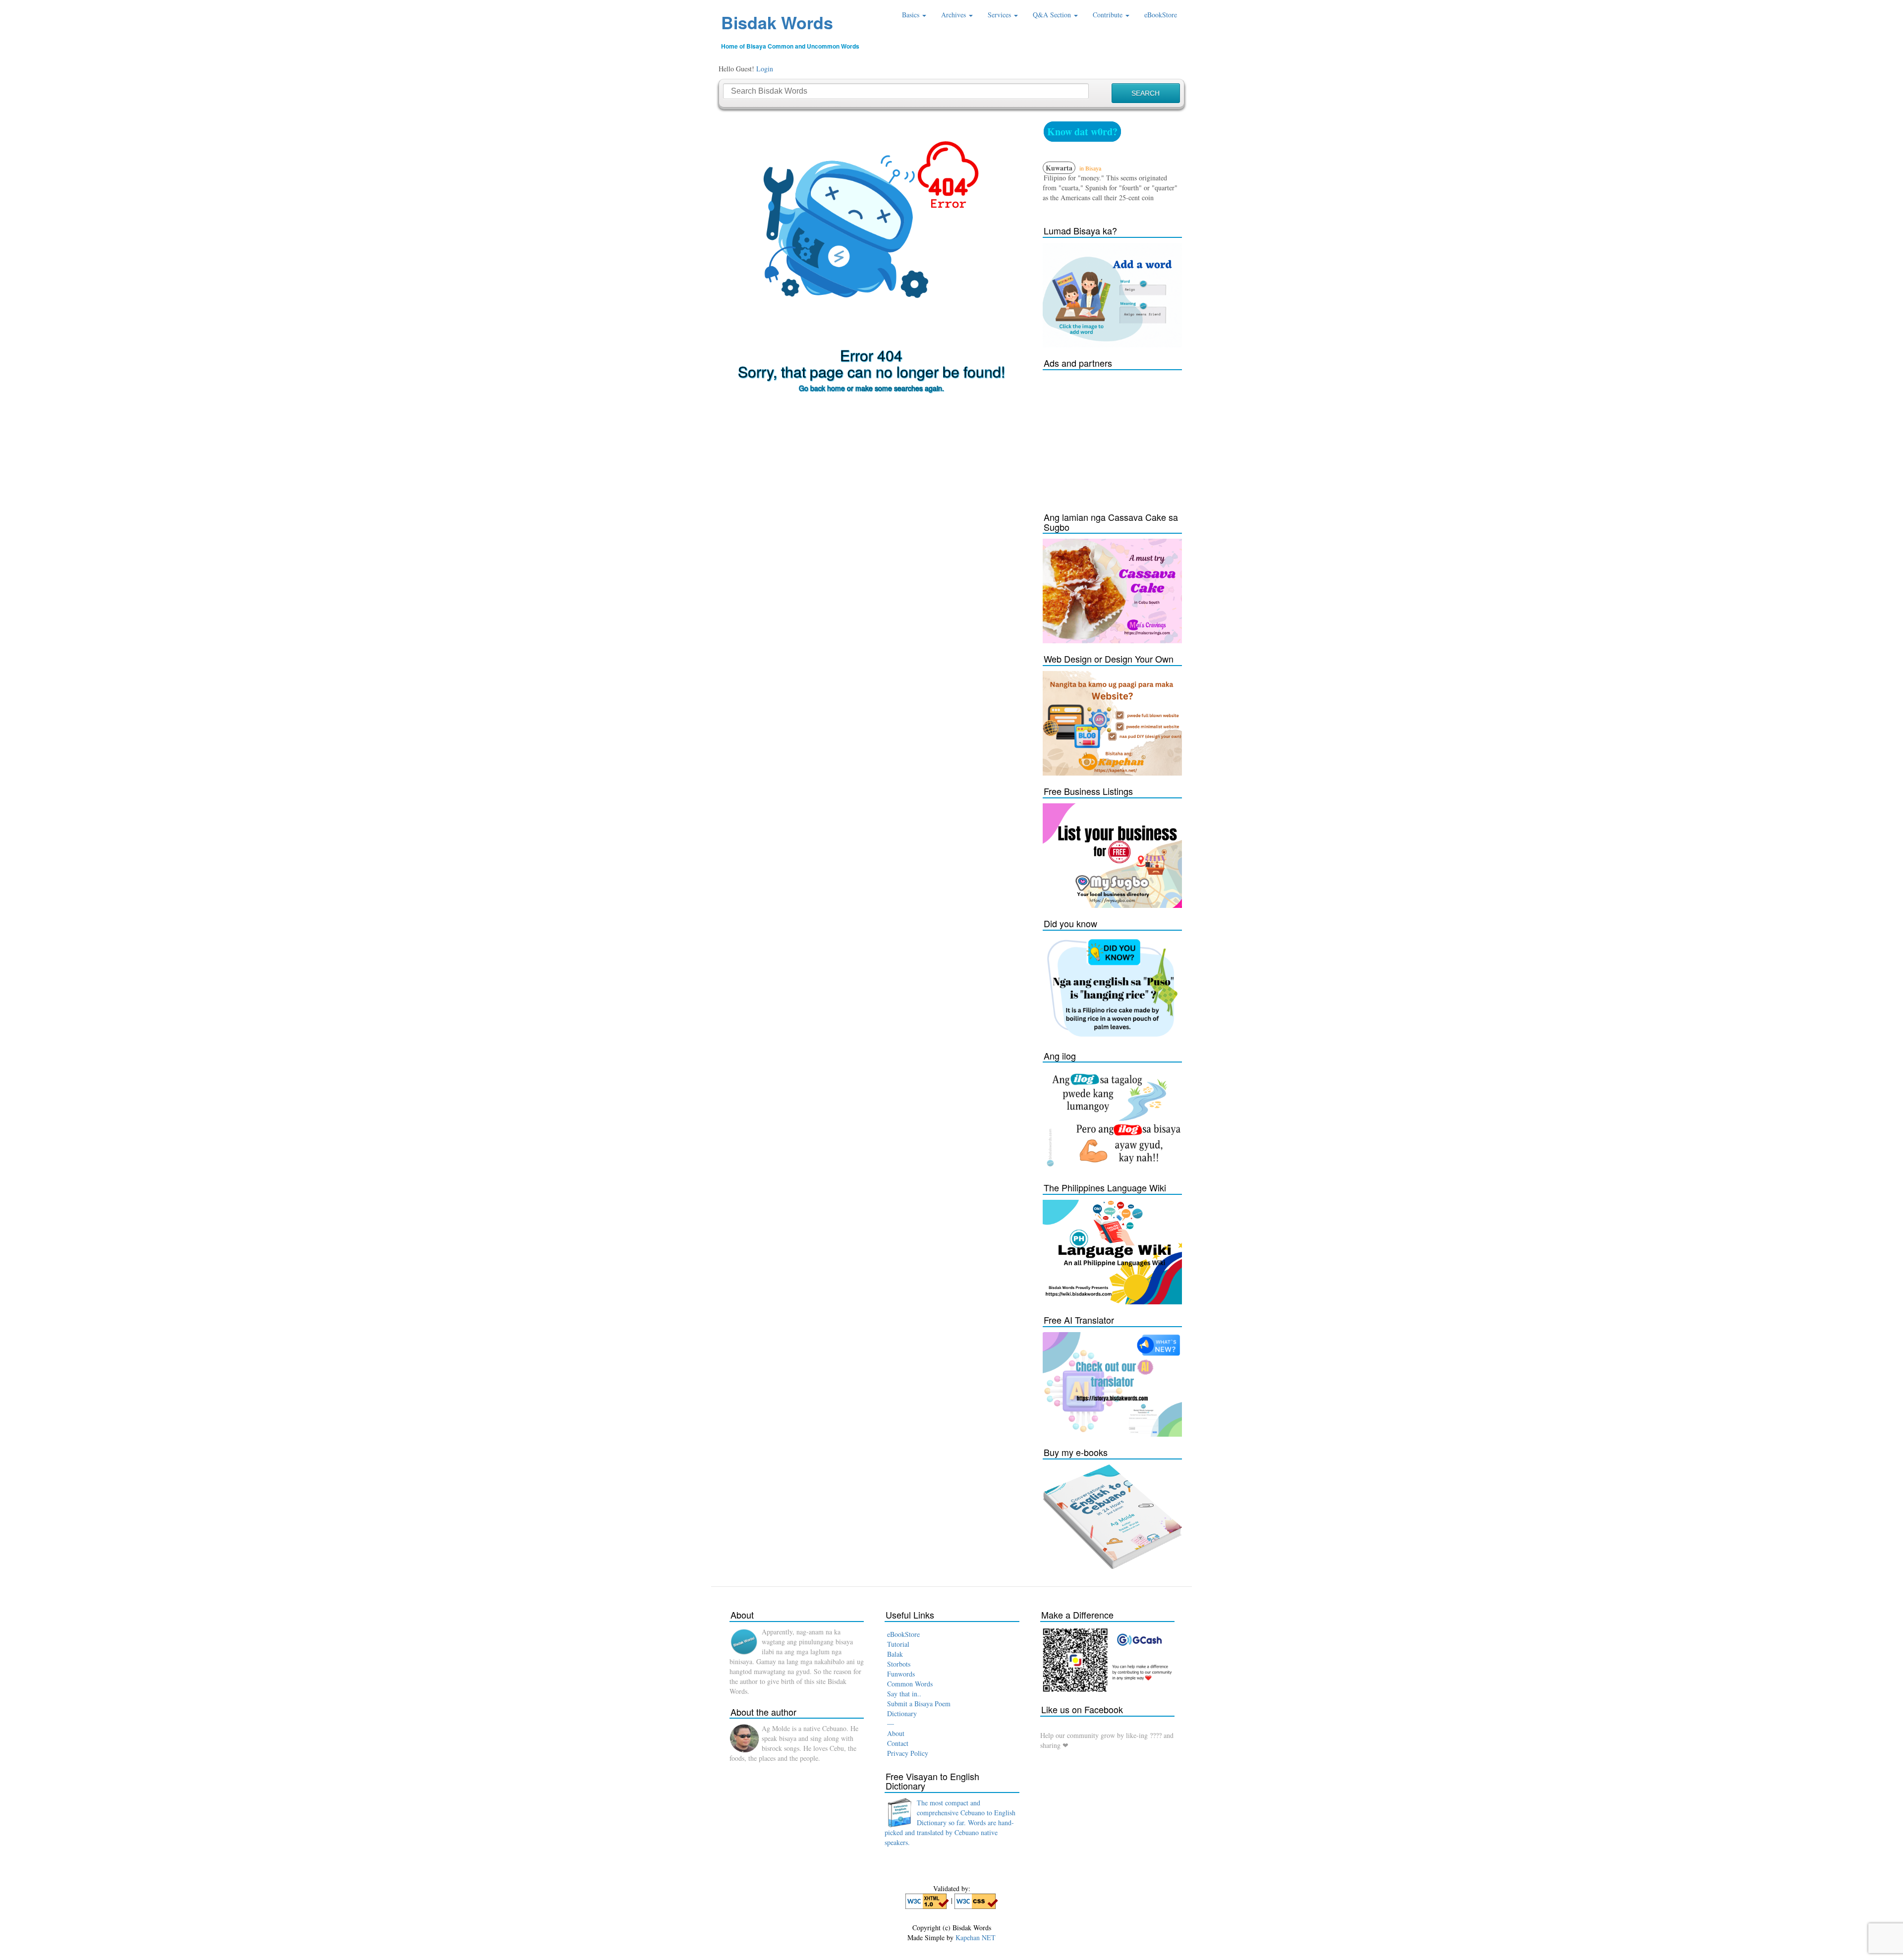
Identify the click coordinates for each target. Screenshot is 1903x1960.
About (896, 1733)
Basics (912, 15)
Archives (954, 15)
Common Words (910, 1684)
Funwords (901, 1674)
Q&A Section (1053, 15)
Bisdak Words (777, 22)
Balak (895, 1654)
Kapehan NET (976, 1937)
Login (765, 69)
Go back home (822, 388)
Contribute (1109, 15)
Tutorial (898, 1644)
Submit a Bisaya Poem (919, 1704)
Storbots (899, 1664)
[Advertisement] (1117, 437)
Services (1000, 15)
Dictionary (902, 1713)
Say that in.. (904, 1694)
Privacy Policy (908, 1753)
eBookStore (1161, 15)
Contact (898, 1743)
